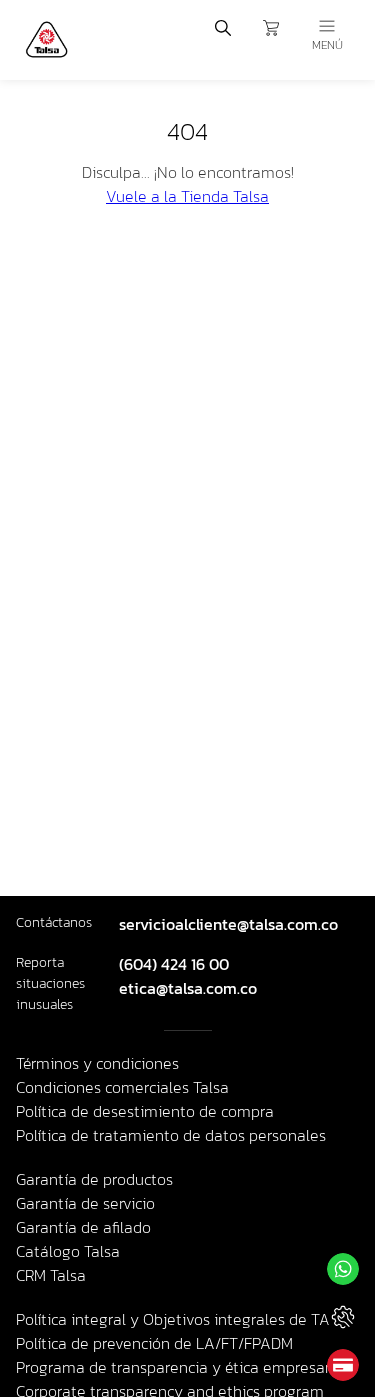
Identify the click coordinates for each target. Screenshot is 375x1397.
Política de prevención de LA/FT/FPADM (154, 1343)
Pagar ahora (343, 1365)
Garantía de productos (94, 1179)
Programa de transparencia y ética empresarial (181, 1367)
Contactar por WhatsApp (343, 1269)
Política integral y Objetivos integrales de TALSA (186, 1319)
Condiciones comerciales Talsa (122, 1087)
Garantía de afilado (83, 1227)
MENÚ (327, 45)
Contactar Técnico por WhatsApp (343, 1317)
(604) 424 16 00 (174, 964)
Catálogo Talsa (68, 1251)
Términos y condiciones (97, 1063)
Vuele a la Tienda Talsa (187, 196)
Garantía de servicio (85, 1203)
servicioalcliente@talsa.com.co (228, 924)
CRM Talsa (51, 1275)
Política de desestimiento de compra (145, 1111)
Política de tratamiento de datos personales (171, 1135)
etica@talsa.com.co (188, 988)
